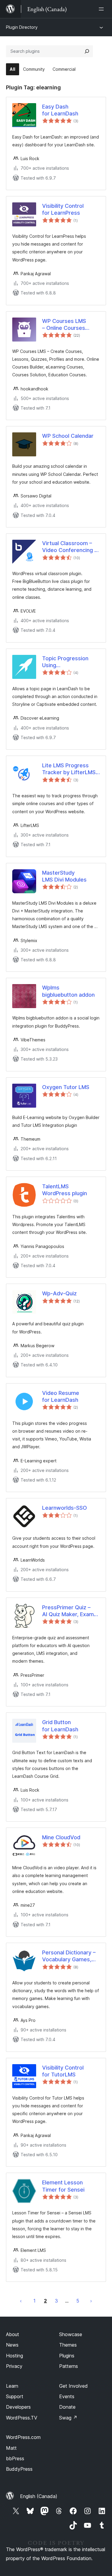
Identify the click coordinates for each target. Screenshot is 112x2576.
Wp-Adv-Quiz (59, 1293)
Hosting (14, 2356)
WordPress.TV (22, 2418)
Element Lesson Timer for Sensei (63, 2186)
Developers (18, 2407)
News (12, 2345)
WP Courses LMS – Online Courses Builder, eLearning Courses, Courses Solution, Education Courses (66, 325)
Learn (12, 2386)
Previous (21, 2301)
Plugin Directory (22, 27)
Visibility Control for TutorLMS (63, 2071)
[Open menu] (102, 9)
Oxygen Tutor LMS (66, 1087)
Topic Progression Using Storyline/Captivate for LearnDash (67, 662)
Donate (67, 2407)
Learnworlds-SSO (65, 1508)
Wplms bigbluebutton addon (68, 991)
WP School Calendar (68, 436)
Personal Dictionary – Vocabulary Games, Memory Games (69, 1956)
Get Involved (73, 2386)
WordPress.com (23, 2437)
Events (67, 2396)
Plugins (67, 2356)
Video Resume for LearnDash (61, 1396)
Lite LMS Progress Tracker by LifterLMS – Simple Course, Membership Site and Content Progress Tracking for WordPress (71, 769)
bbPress (15, 2458)
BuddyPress (19, 2469)
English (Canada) (39, 2496)
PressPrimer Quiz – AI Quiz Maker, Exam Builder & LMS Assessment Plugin (68, 1611)
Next (91, 2301)
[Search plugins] (87, 51)
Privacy (14, 2366)
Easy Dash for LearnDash (60, 110)
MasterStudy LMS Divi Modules (64, 876)
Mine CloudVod (61, 1837)
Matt (11, 2448)
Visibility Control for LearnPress (63, 209)
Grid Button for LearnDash (60, 1726)
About (13, 2334)
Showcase (71, 2334)
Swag (68, 2418)
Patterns (69, 2366)
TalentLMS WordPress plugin (65, 1190)
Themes (68, 2345)
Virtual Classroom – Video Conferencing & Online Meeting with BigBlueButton (70, 547)
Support (15, 2396)
